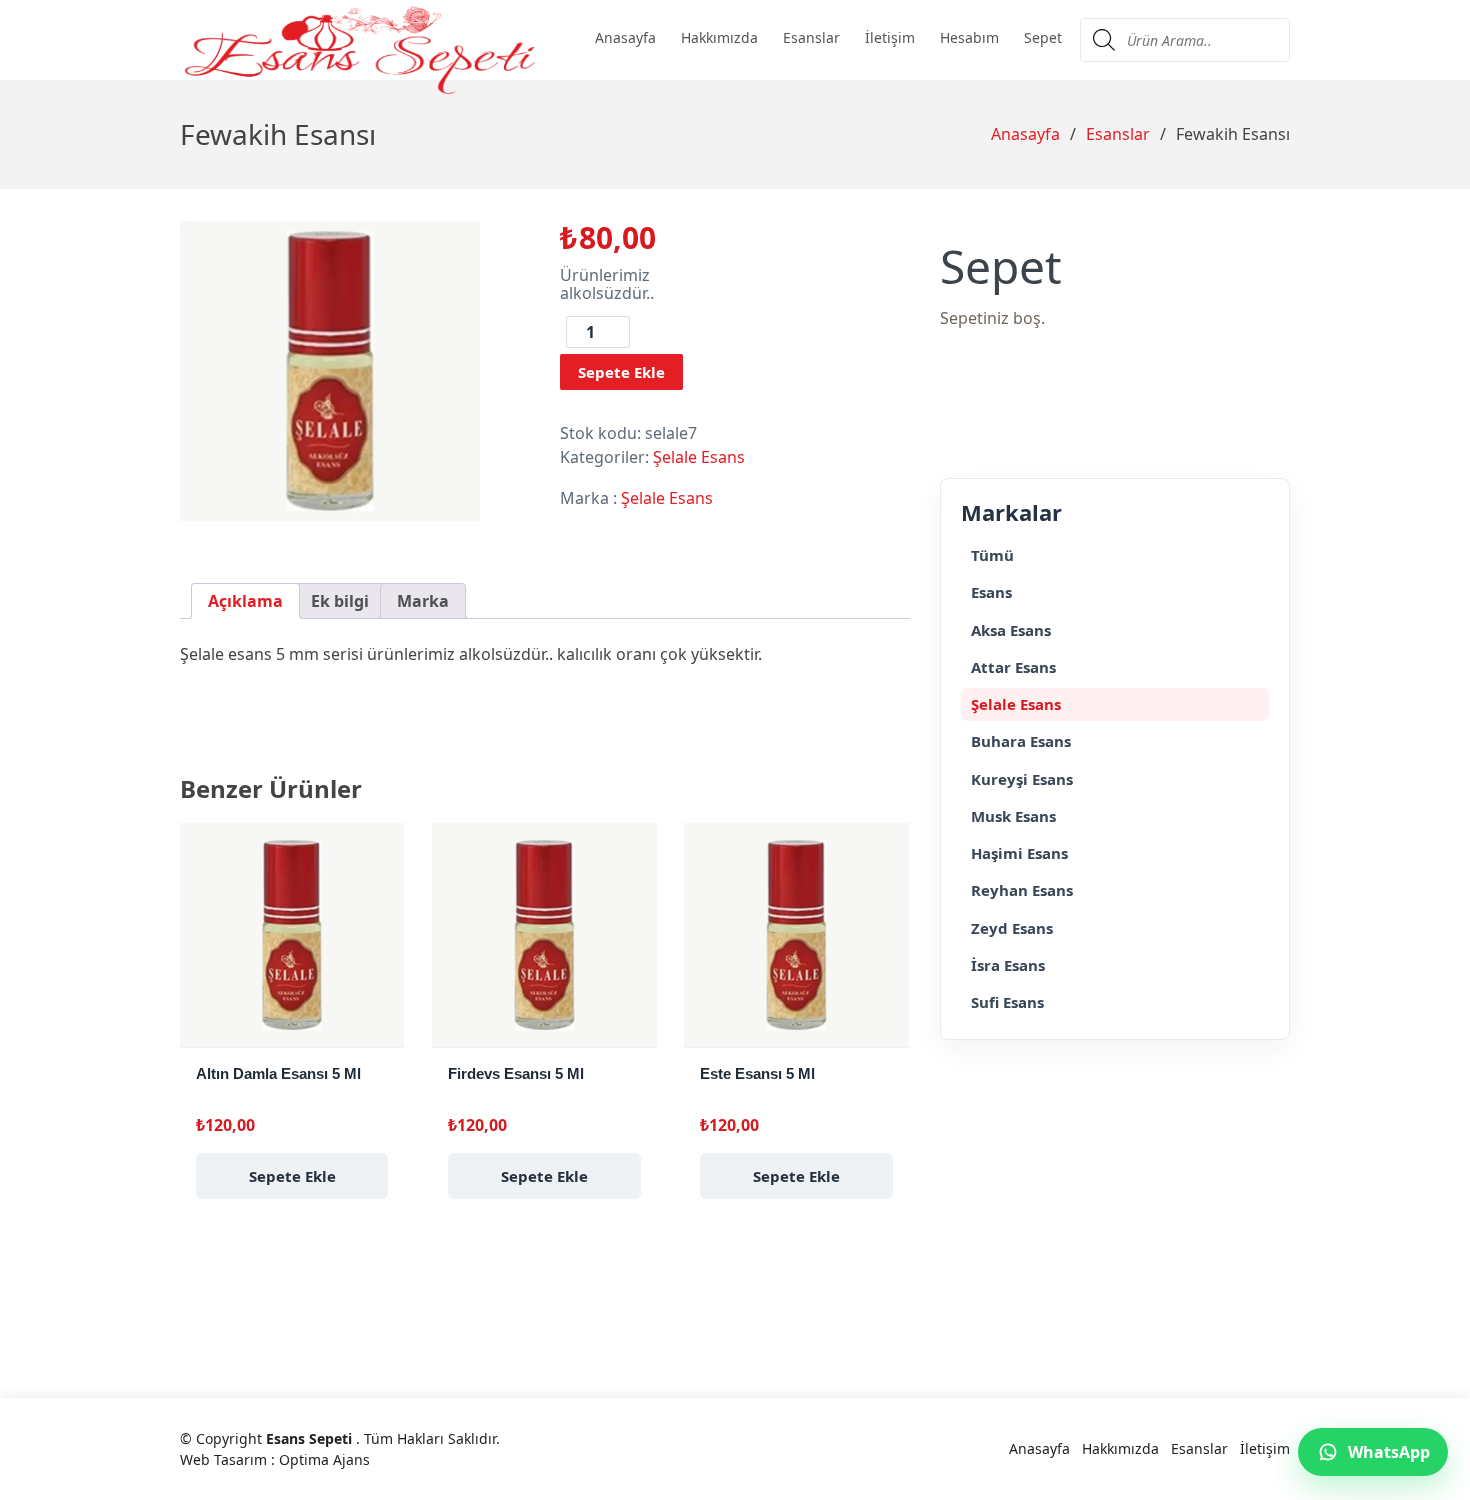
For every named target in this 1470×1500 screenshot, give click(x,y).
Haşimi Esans (1019, 853)
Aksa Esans (1011, 630)
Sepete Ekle (621, 372)
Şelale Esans (699, 457)
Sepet (1043, 37)
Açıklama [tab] (245, 601)
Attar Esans (1013, 667)
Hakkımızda (719, 37)
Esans (991, 592)
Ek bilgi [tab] (340, 601)
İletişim (890, 37)
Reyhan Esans (1022, 890)
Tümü (992, 555)
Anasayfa (625, 37)
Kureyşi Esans (1022, 779)
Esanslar (811, 37)
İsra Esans (1008, 965)
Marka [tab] (423, 601)
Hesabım (969, 37)
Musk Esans (1013, 816)
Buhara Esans (1021, 741)
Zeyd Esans (1012, 928)
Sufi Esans (1007, 1002)
